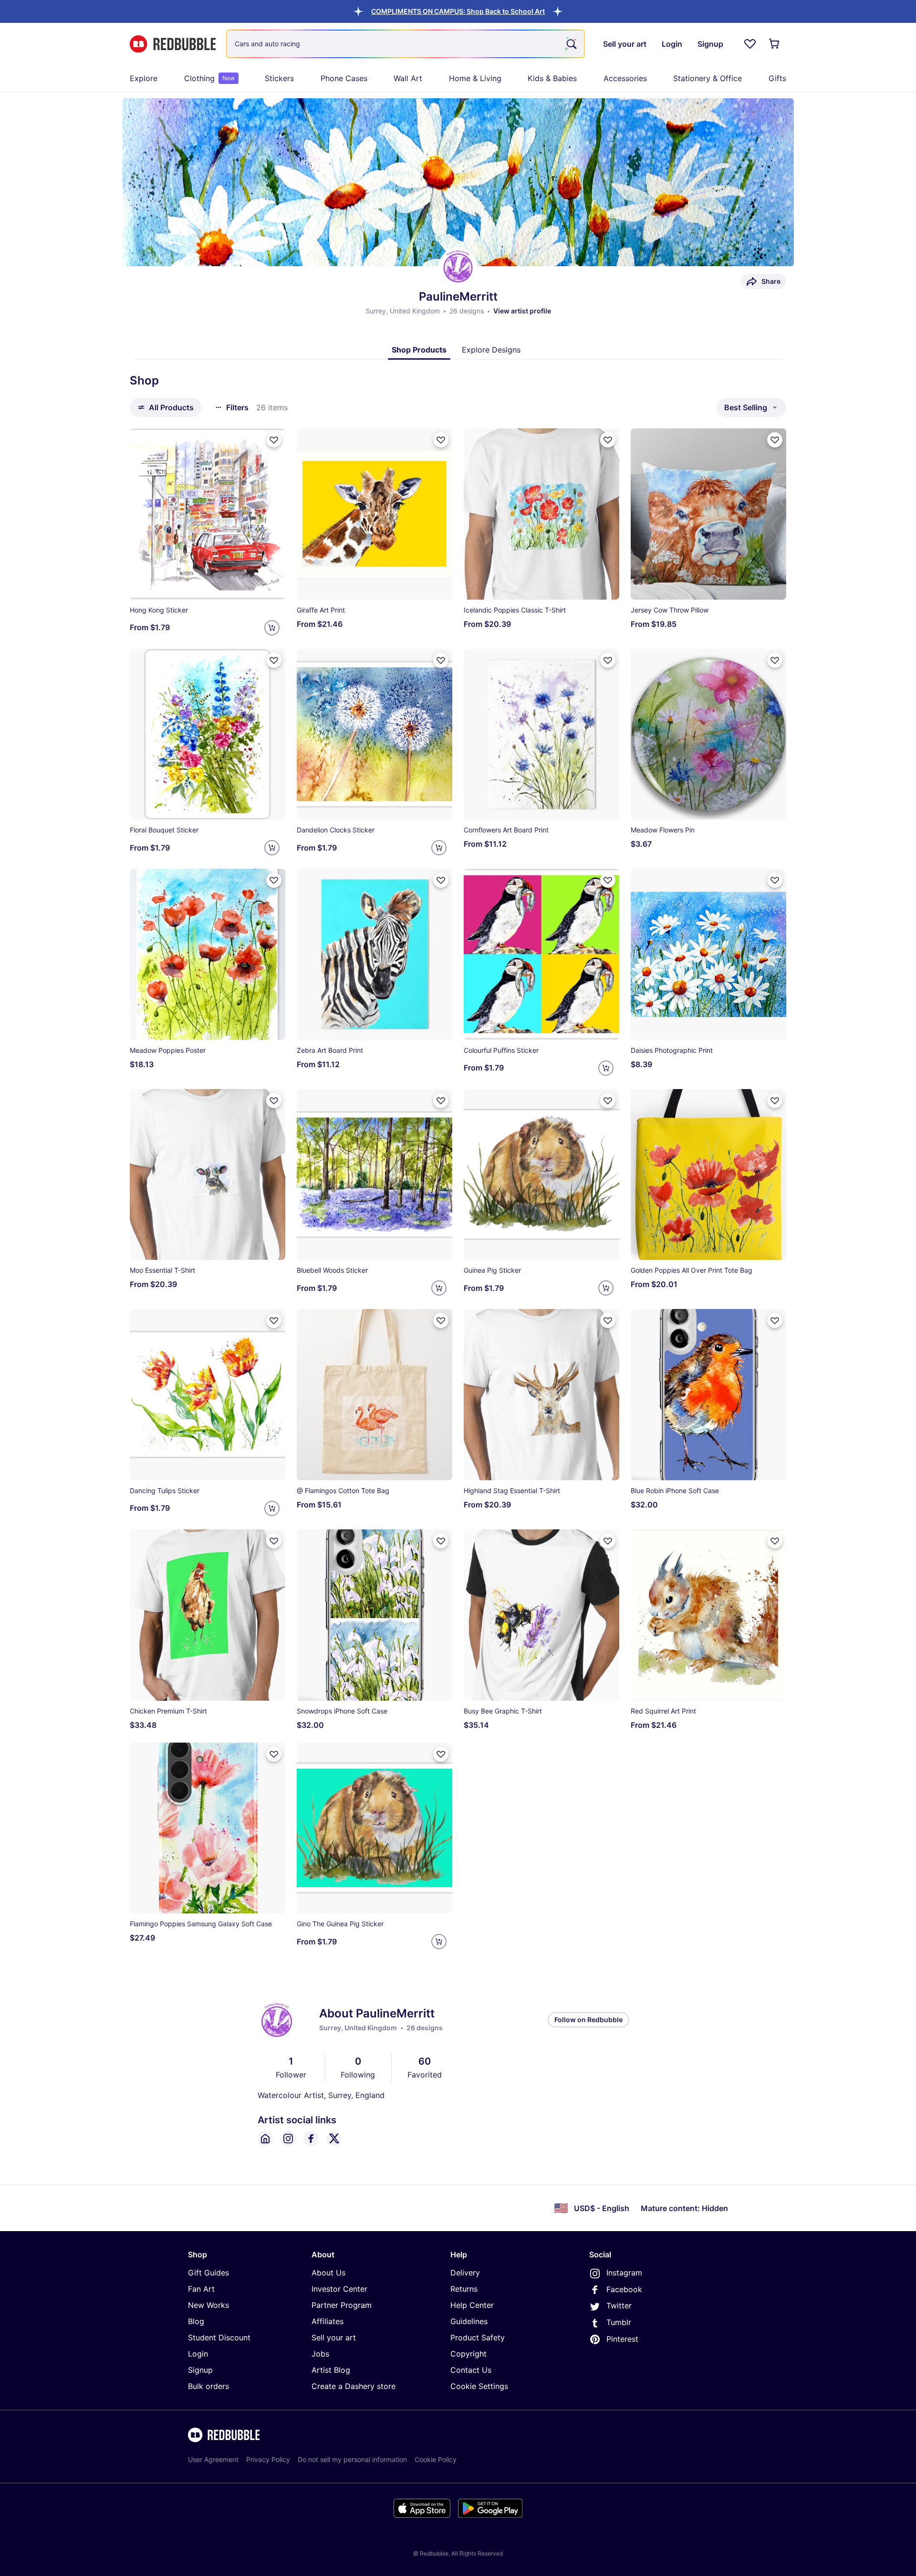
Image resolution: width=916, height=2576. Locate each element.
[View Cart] (775, 44)
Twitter (619, 2306)
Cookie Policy (436, 2459)
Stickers (279, 78)
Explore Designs (491, 350)
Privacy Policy (268, 2459)
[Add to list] (274, 440)
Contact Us (471, 2370)
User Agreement (213, 2459)
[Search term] (571, 44)
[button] (458, 11)
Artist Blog (331, 2370)
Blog (196, 2321)
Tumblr (619, 2322)
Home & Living (475, 78)
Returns (464, 2289)
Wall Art (408, 78)
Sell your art (334, 2337)
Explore (144, 78)
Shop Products (419, 350)
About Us (328, 2273)
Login (198, 2354)
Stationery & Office (708, 78)
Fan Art (201, 2289)
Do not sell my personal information (352, 2459)
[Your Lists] (750, 44)
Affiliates (328, 2321)
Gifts (777, 78)
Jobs (320, 2354)
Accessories (625, 78)
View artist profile (522, 311)
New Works (208, 2305)
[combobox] (406, 44)
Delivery (465, 2273)
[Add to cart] (272, 628)
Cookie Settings (479, 2386)
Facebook (624, 2289)
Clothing (209, 78)
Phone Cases (344, 78)
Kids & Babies (552, 78)
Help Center (472, 2305)
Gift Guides (208, 2273)
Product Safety (478, 2337)
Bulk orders (208, 2386)
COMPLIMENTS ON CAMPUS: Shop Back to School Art (458, 11)
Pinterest (622, 2339)
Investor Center (339, 2289)
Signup (200, 2370)
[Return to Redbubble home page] (173, 44)
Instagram (624, 2273)
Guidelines (469, 2321)
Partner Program (342, 2305)
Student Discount (219, 2337)
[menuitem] (144, 78)
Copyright (468, 2354)
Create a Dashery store (354, 2386)
